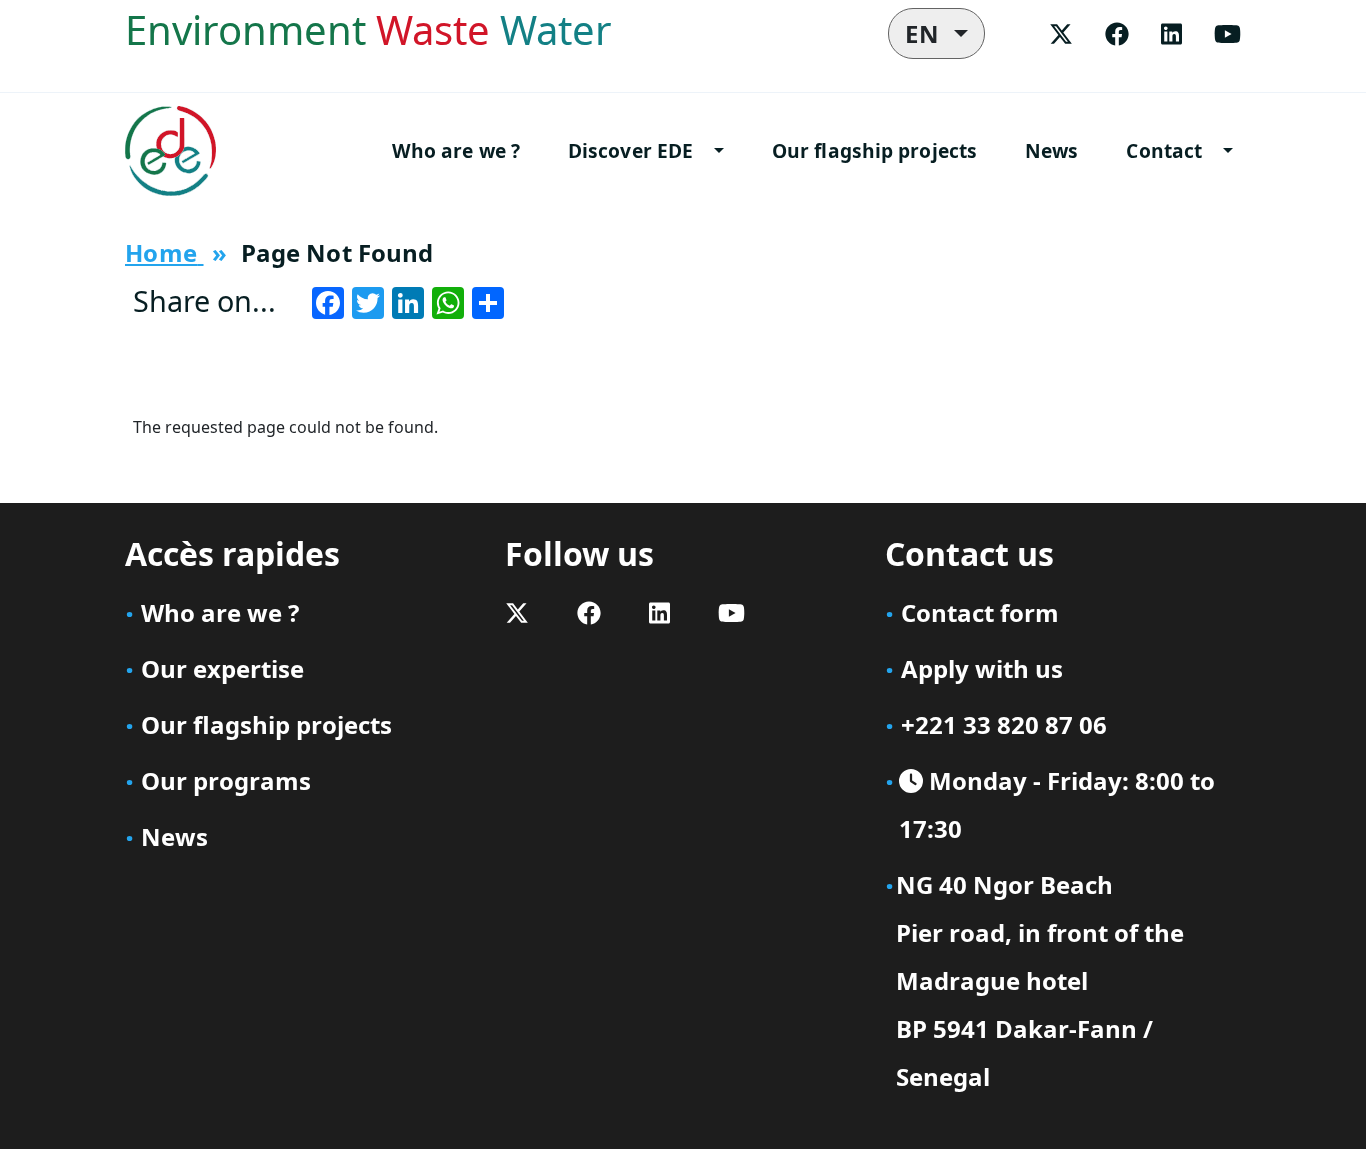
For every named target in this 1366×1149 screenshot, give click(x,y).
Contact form (980, 612)
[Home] (178, 151)
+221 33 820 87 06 (1004, 724)
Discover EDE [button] (630, 150)
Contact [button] (1164, 150)
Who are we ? (456, 150)
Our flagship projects (874, 150)
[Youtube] (1227, 33)
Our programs (226, 780)
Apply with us (982, 668)
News (1051, 150)
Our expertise (222, 668)
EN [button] (926, 33)
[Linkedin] (1171, 33)
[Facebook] (1117, 33)
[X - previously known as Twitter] (1061, 33)
